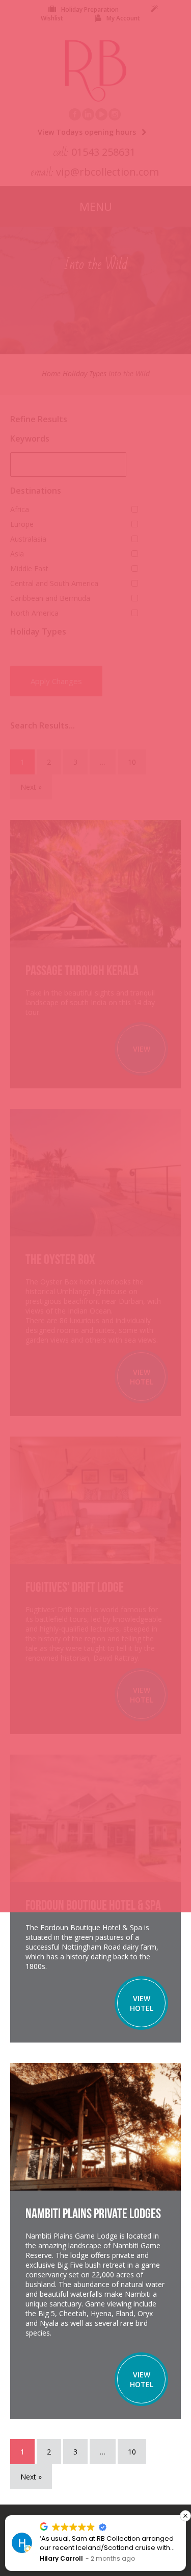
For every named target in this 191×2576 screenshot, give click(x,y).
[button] (185, 2516)
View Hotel (142, 2003)
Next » (31, 2477)
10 (132, 2452)
